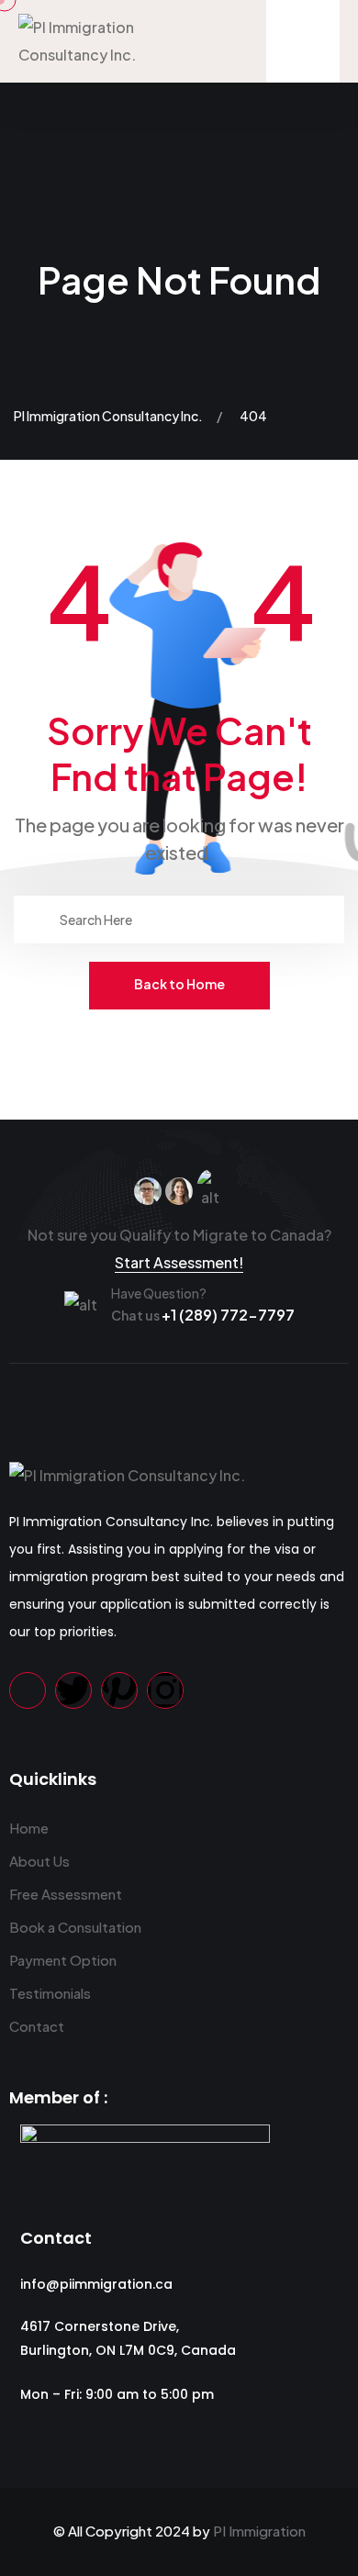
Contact (37, 2026)
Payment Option (63, 1960)
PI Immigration (259, 2531)
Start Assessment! (179, 1262)
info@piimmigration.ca (96, 2284)
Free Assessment (66, 1894)
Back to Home (179, 984)
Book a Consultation (75, 1927)
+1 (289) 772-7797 (203, 1315)
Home (29, 1828)
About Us (39, 1861)
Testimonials (50, 1993)
